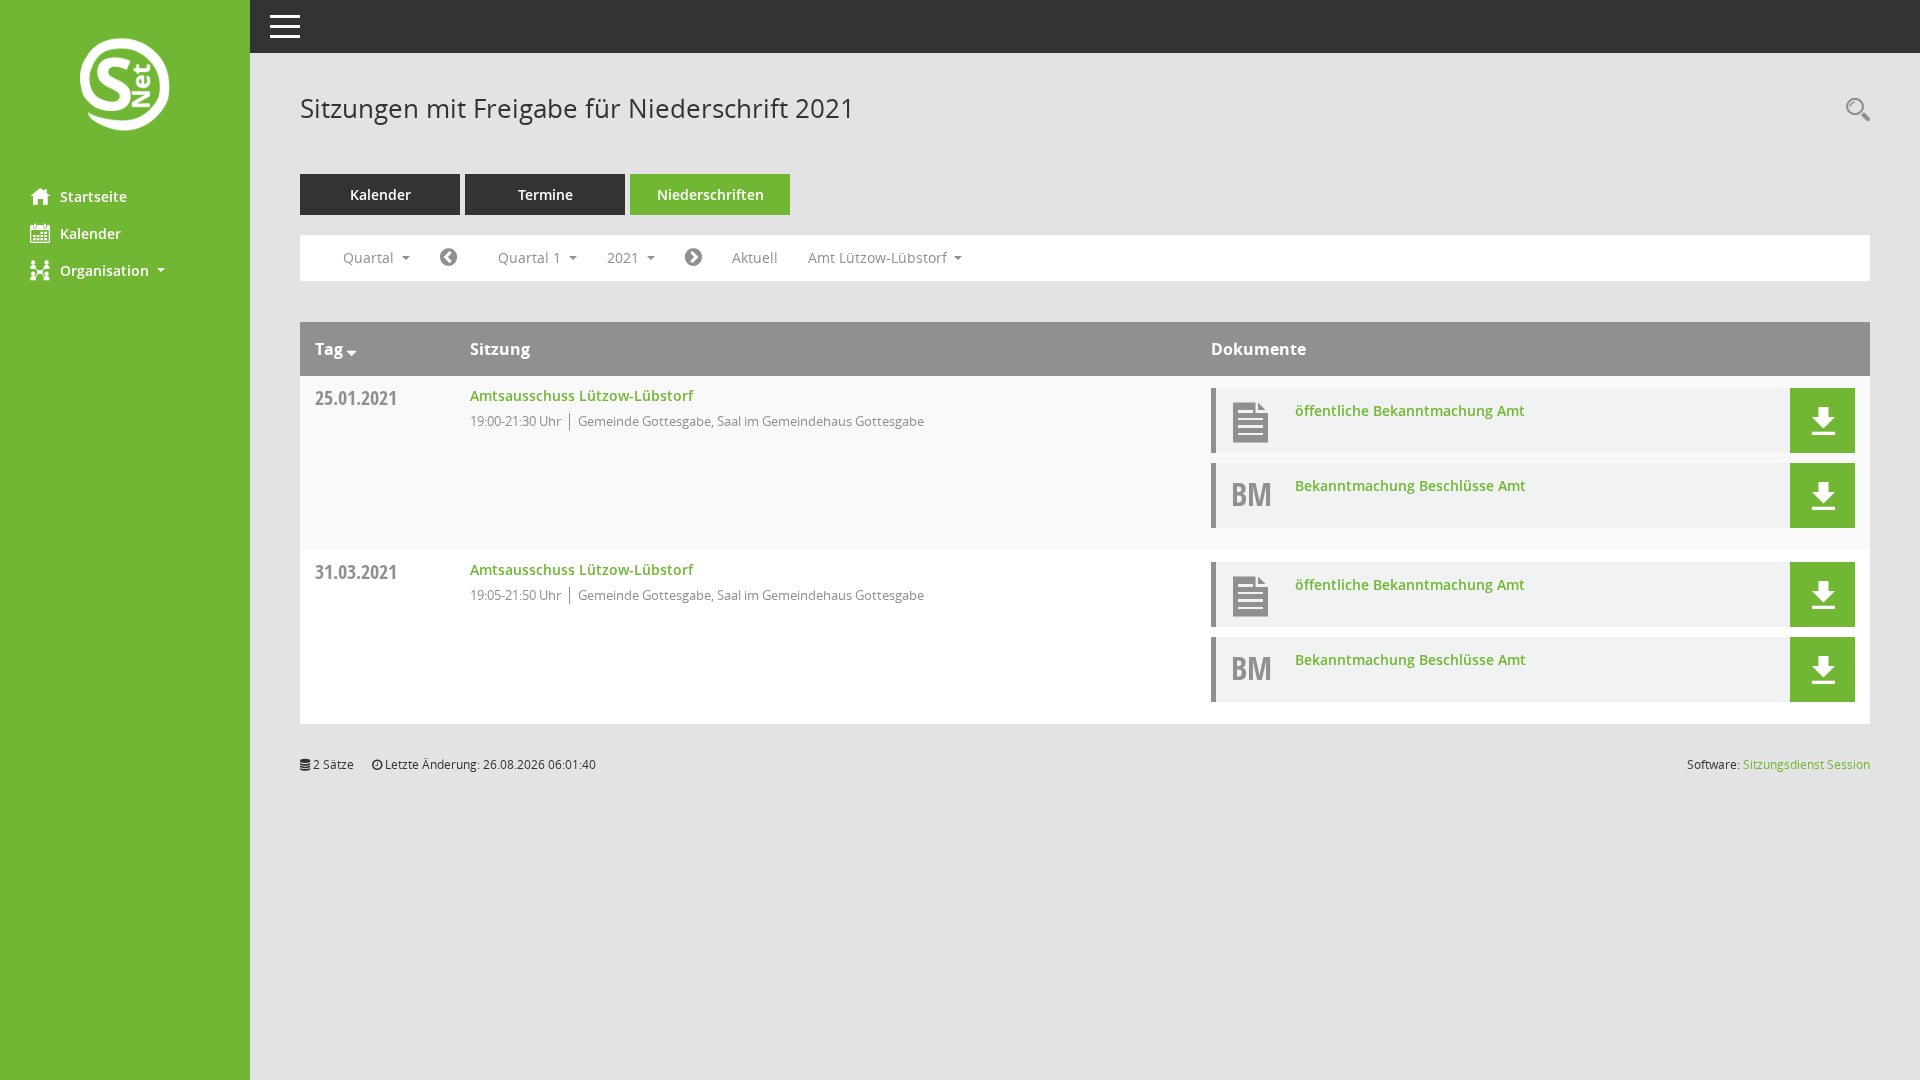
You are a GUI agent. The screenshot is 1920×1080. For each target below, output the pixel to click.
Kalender (90, 233)
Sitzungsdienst (1806, 764)
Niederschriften (710, 194)
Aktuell (755, 257)
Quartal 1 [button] (531, 257)
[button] (125, 270)
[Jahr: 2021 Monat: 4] (693, 258)
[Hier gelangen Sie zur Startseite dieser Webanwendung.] (125, 86)
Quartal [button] (370, 257)
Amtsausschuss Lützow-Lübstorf (581, 395)
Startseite (93, 196)
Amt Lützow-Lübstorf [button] (879, 257)
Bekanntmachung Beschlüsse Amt (1410, 485)
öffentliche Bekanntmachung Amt (1410, 410)
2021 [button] (625, 257)
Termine (545, 194)
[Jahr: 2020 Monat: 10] (448, 258)
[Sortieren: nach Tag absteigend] (351, 349)
